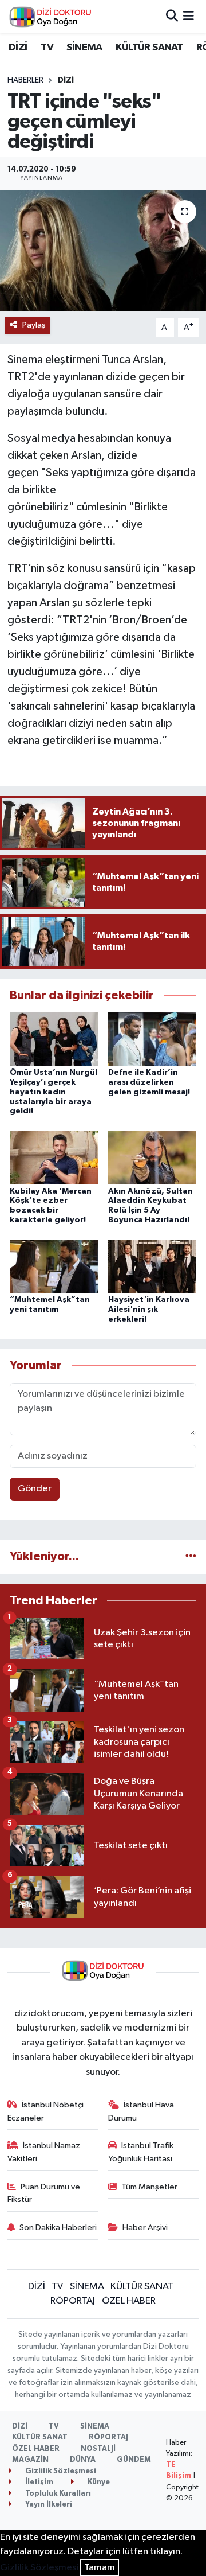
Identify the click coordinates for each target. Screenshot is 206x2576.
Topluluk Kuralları (57, 2494)
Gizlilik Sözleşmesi (60, 2471)
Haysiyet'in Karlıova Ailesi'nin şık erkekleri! (149, 1310)
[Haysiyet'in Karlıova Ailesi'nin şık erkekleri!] (152, 1266)
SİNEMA (84, 48)
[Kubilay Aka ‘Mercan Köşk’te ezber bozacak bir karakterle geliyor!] (54, 1157)
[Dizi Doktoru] (50, 17)
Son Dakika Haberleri (58, 2228)
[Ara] (172, 16)
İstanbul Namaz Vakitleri (44, 2152)
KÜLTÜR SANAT (149, 48)
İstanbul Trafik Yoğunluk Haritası (141, 2152)
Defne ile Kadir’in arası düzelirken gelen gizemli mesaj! (149, 1082)
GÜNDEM (134, 2460)
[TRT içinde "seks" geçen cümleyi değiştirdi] (103, 251)
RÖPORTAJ (73, 2301)
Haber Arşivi (145, 2228)
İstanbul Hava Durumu (141, 2111)
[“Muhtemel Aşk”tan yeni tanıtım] (54, 1266)
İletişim (38, 2482)
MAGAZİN (30, 2460)
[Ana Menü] (189, 16)
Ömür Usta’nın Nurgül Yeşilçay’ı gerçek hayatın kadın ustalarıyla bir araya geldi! (54, 1092)
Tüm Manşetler (149, 2187)
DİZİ (18, 48)
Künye (98, 2482)
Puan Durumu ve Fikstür (44, 2193)
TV (47, 48)
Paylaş (34, 325)
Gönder (35, 1489)
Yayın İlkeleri (48, 2505)
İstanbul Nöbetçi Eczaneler (46, 2111)
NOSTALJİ (98, 2449)
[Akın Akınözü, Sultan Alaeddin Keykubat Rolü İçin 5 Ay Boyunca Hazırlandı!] (152, 1157)
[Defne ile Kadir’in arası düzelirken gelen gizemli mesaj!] (152, 1039)
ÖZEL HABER (129, 2301)
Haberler (25, 80)
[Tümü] (191, 1556)
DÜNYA (83, 2460)
